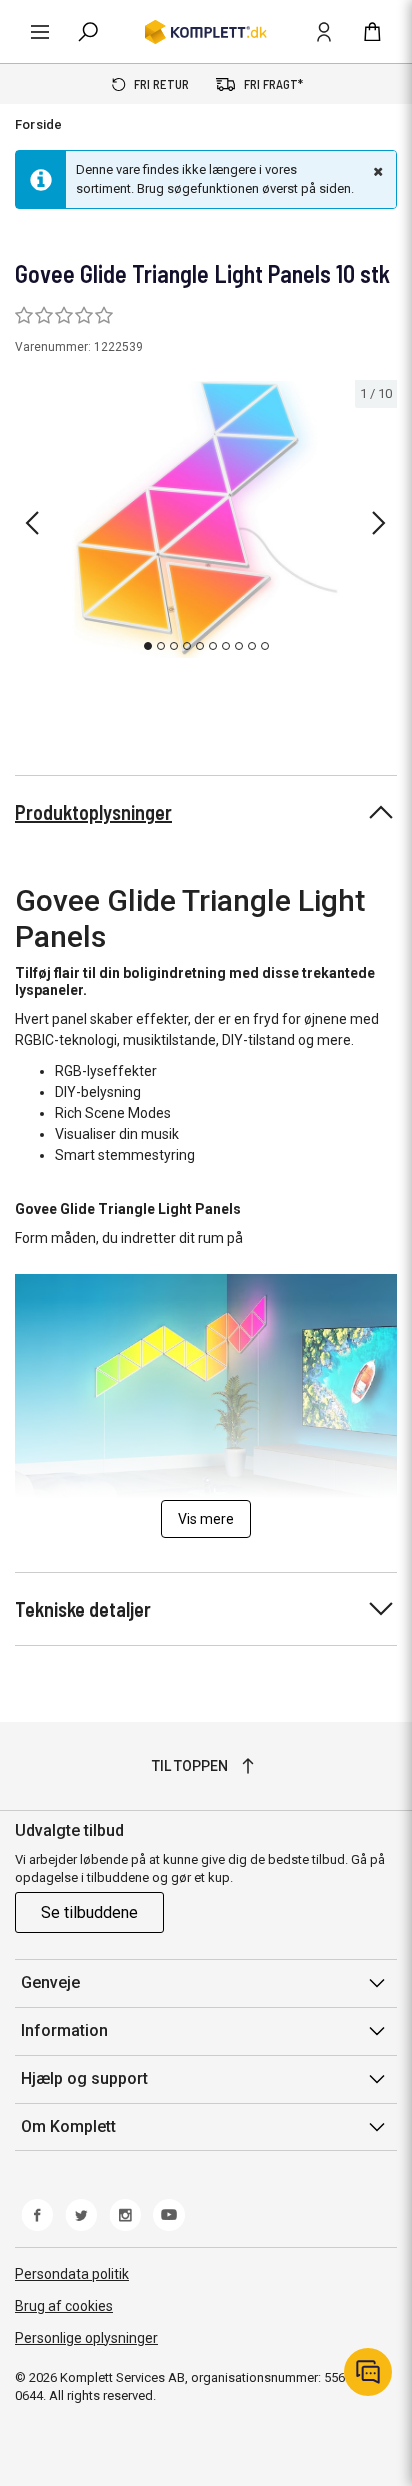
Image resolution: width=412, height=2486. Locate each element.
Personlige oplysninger (86, 2338)
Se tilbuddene (89, 1912)
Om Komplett (68, 2126)
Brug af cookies (64, 2306)
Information (64, 2030)
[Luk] (376, 171)
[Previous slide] (32, 523)
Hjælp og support (84, 2078)
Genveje (50, 1982)
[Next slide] (379, 523)
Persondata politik (72, 2274)
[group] (206, 520)
